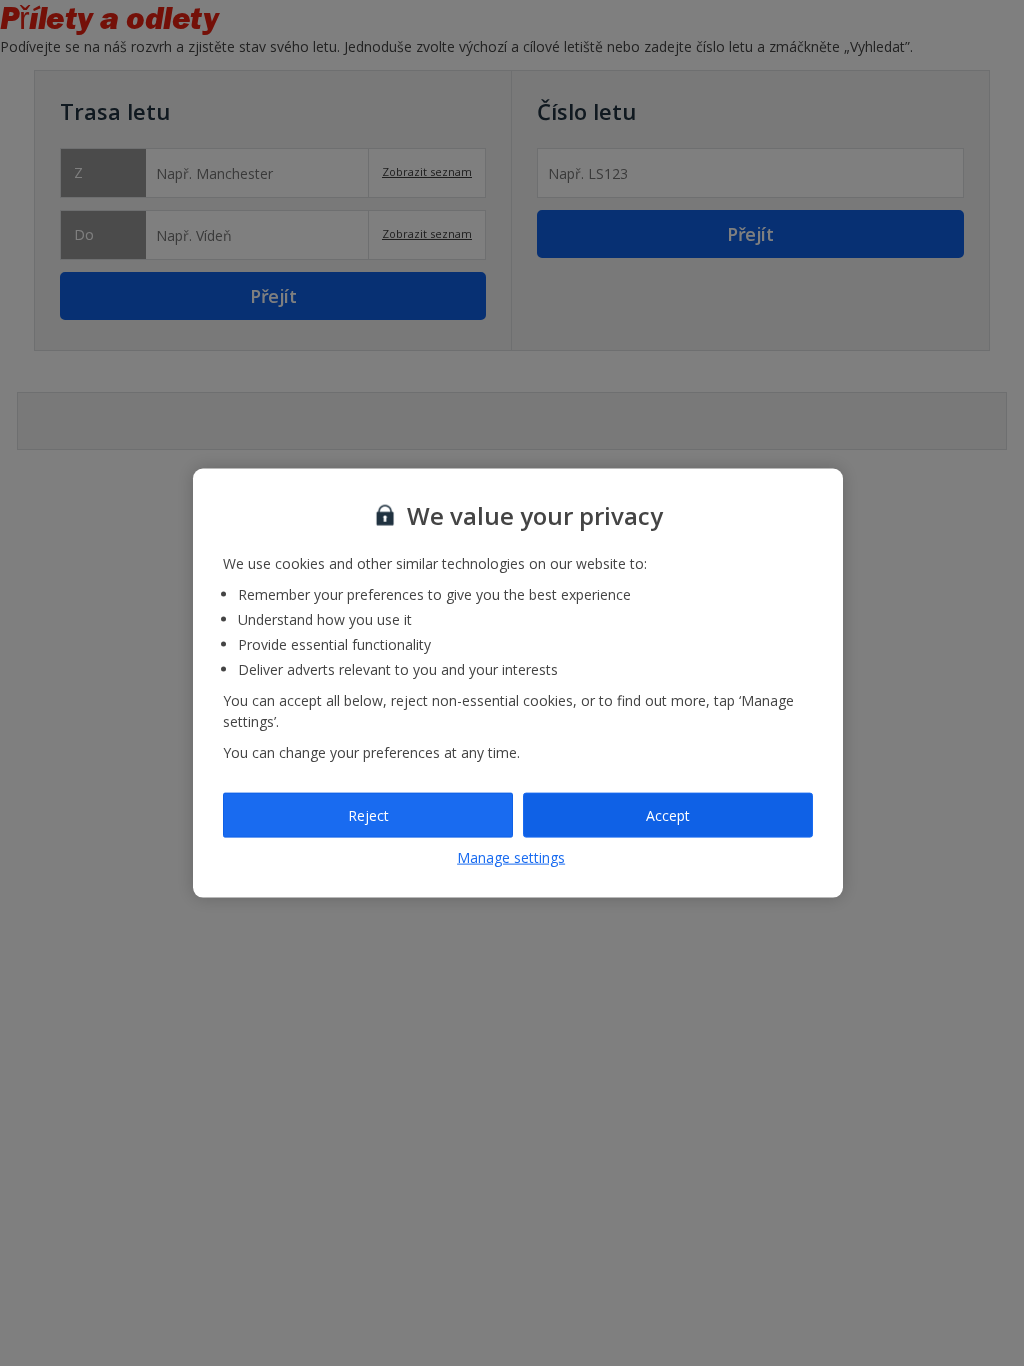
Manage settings (511, 857)
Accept (668, 814)
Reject (368, 814)
